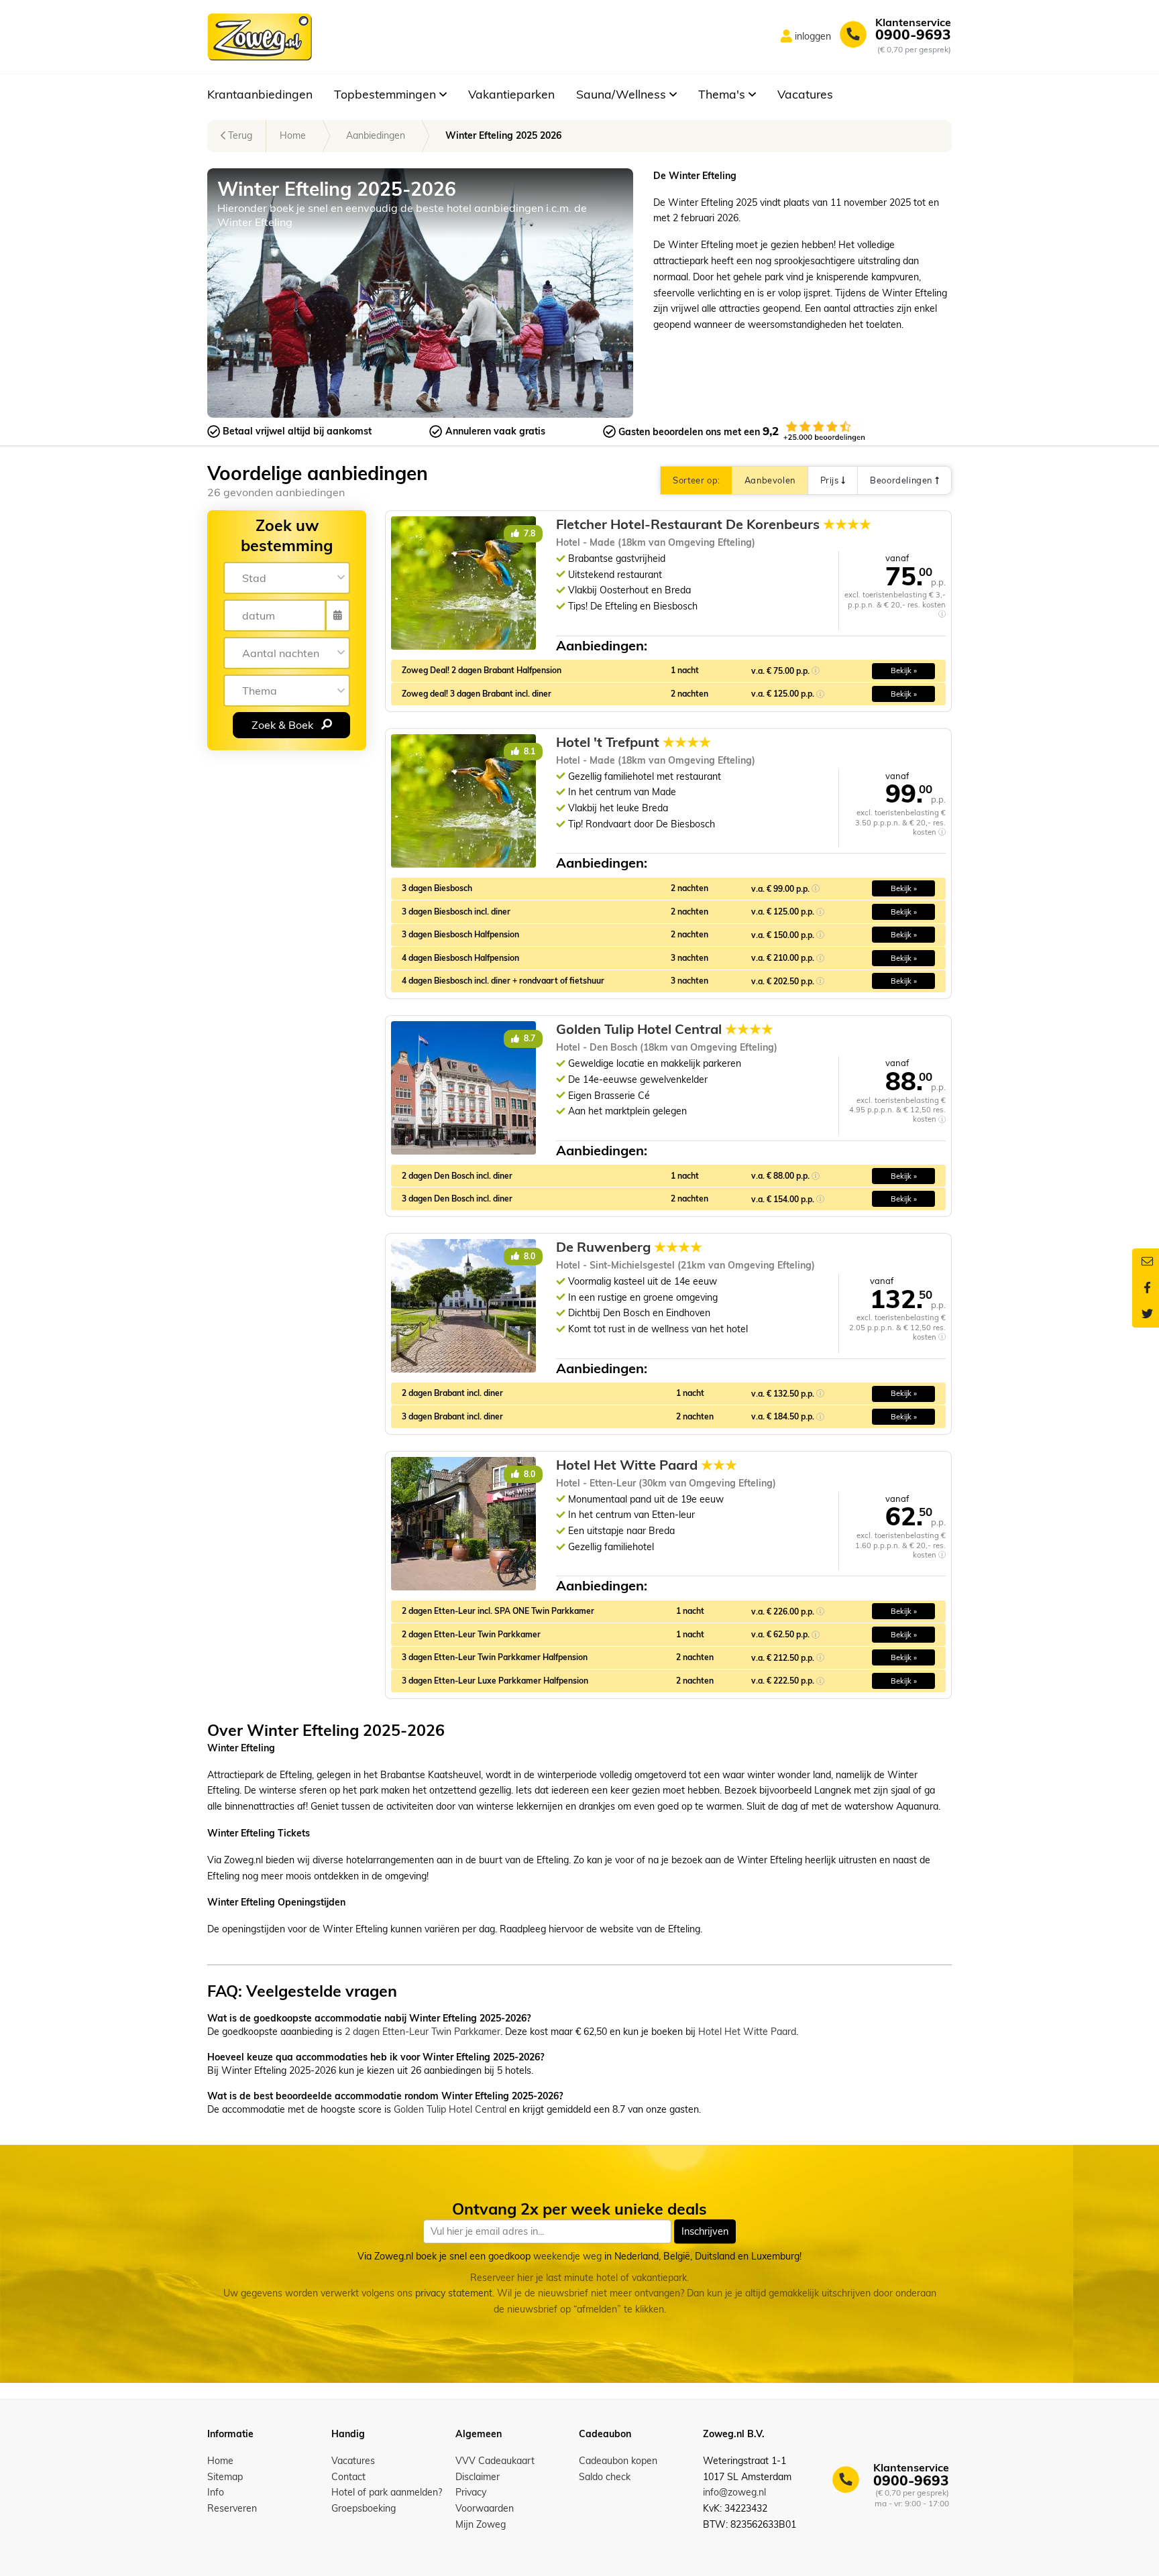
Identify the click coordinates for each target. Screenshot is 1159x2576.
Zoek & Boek (284, 724)
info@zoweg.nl (734, 2492)
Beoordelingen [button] (902, 480)
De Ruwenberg (629, 1247)
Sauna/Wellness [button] (623, 94)
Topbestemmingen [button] (387, 94)
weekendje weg (567, 2256)
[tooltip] (942, 614)
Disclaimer (478, 2477)
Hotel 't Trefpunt (633, 742)
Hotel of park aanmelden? (387, 2492)
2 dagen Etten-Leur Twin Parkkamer (423, 2032)
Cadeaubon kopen (618, 2461)
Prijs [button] (831, 480)
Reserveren (232, 2508)
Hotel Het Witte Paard (647, 1465)
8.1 (529, 751)
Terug (239, 135)
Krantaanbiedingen (260, 94)
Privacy (471, 2492)
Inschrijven (705, 2231)
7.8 (529, 533)
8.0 (529, 1256)
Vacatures (805, 94)
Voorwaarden (485, 2508)
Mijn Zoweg (481, 2524)
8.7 (529, 1038)
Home (293, 135)
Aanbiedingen (376, 135)
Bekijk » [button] (904, 670)
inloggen (813, 36)
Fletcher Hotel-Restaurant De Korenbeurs (714, 524)
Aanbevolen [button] (770, 480)
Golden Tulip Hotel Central (665, 1029)
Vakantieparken (511, 94)
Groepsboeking (364, 2508)
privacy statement (454, 2294)
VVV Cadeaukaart (495, 2461)
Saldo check (605, 2477)
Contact (348, 2477)
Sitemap (225, 2477)
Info (216, 2492)
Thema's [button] (723, 94)
